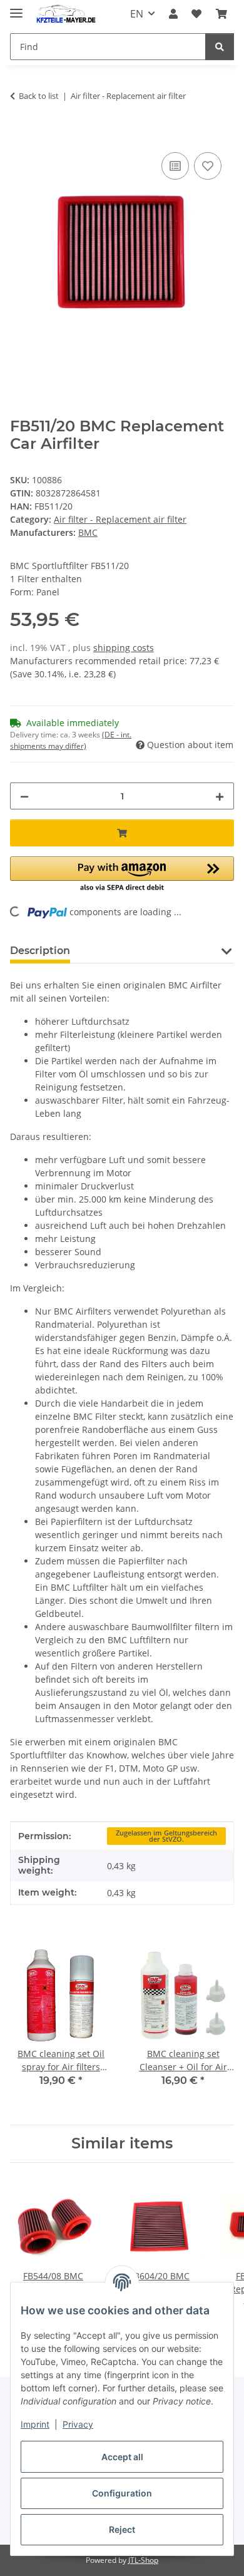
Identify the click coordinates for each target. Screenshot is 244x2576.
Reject (122, 2529)
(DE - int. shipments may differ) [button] (71, 740)
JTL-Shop (143, 2560)
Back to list (39, 96)
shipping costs (124, 648)
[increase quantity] (220, 796)
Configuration (122, 2493)
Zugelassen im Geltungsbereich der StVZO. (166, 1836)
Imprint (35, 2424)
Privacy (78, 2424)
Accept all (122, 2457)
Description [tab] (40, 951)
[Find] (220, 47)
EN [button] (137, 14)
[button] (173, 14)
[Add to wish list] (208, 166)
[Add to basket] (20, 135)
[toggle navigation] (16, 8)
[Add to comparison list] (175, 166)
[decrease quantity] (24, 796)
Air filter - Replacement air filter (120, 519)
